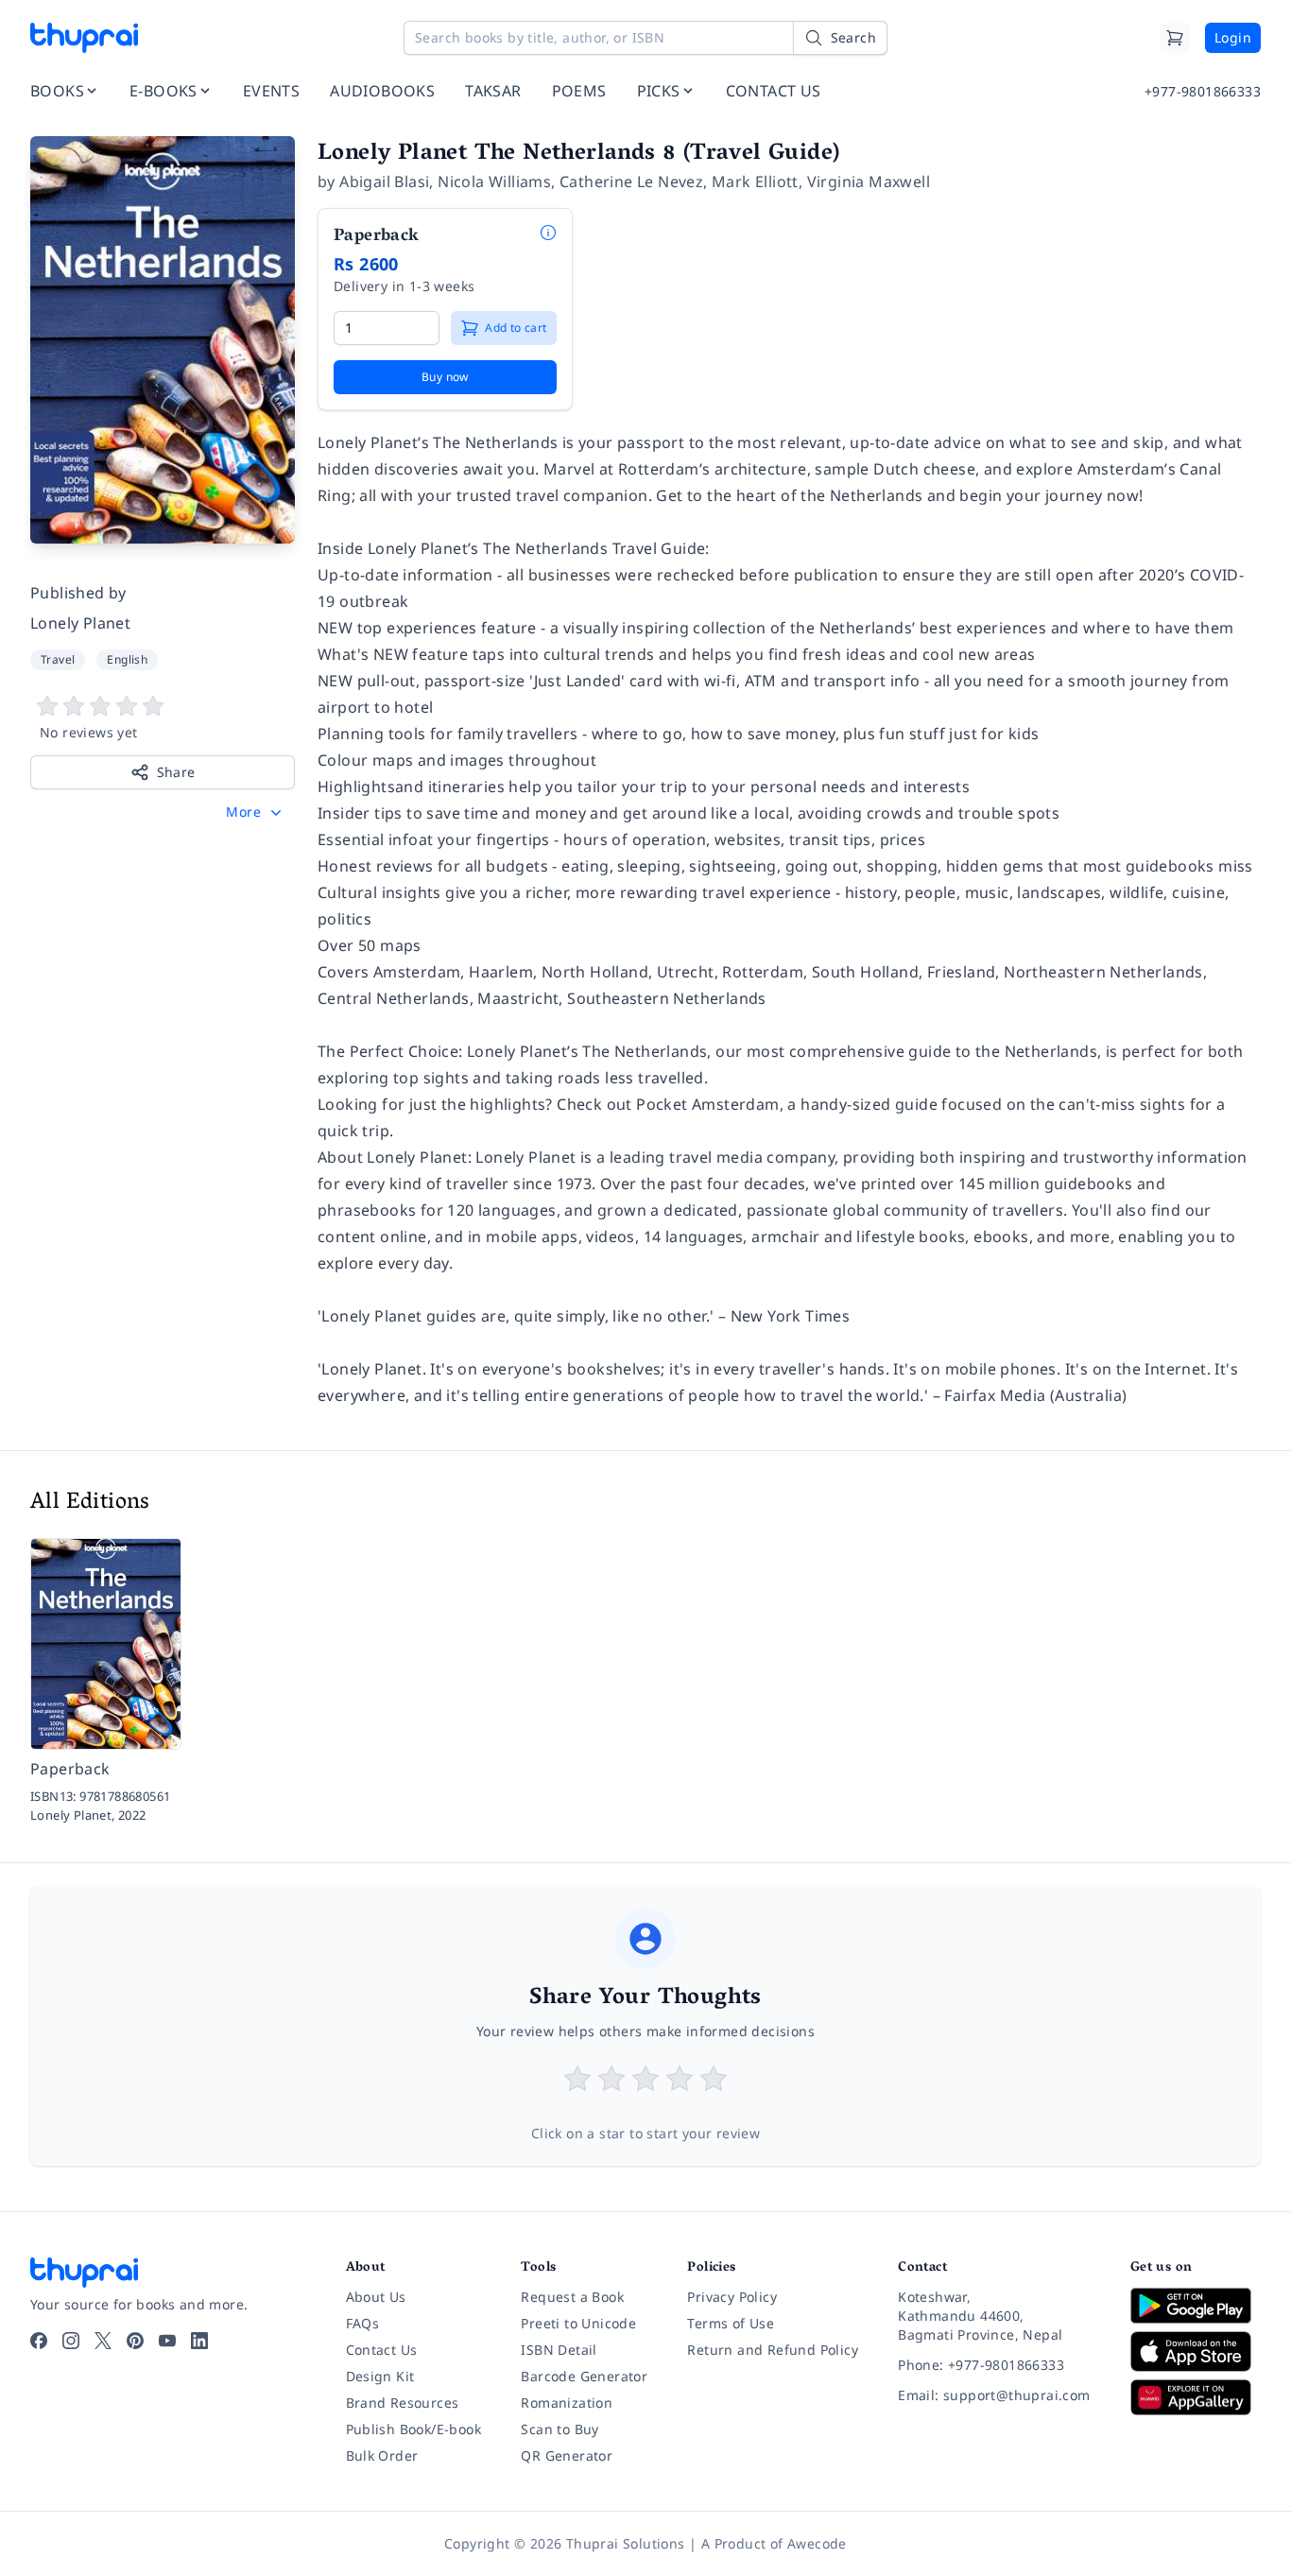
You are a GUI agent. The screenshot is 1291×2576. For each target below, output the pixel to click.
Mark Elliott (755, 182)
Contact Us (382, 2350)
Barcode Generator (584, 2376)
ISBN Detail (559, 2350)
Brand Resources (403, 2403)
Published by (78, 593)
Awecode (817, 2543)
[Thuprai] (84, 38)
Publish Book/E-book (414, 2429)
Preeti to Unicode (578, 2323)
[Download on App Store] (1196, 2351)
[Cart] (1175, 38)
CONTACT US (774, 91)
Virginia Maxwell (869, 182)
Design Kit (380, 2376)
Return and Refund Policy (773, 2350)
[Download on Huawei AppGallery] (1196, 2397)
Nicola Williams (494, 182)
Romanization (567, 2403)
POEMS (579, 91)
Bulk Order (382, 2455)
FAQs (363, 2323)
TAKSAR (493, 91)
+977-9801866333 (1203, 91)
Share (176, 772)
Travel (58, 659)
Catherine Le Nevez (631, 182)
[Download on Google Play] (1196, 2306)
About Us (376, 2297)
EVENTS (271, 91)
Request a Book (572, 2297)
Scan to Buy (559, 2429)
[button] (256, 812)
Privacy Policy (732, 2297)
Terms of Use (731, 2323)
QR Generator (567, 2455)
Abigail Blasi (384, 182)
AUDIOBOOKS (382, 91)
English (127, 659)
